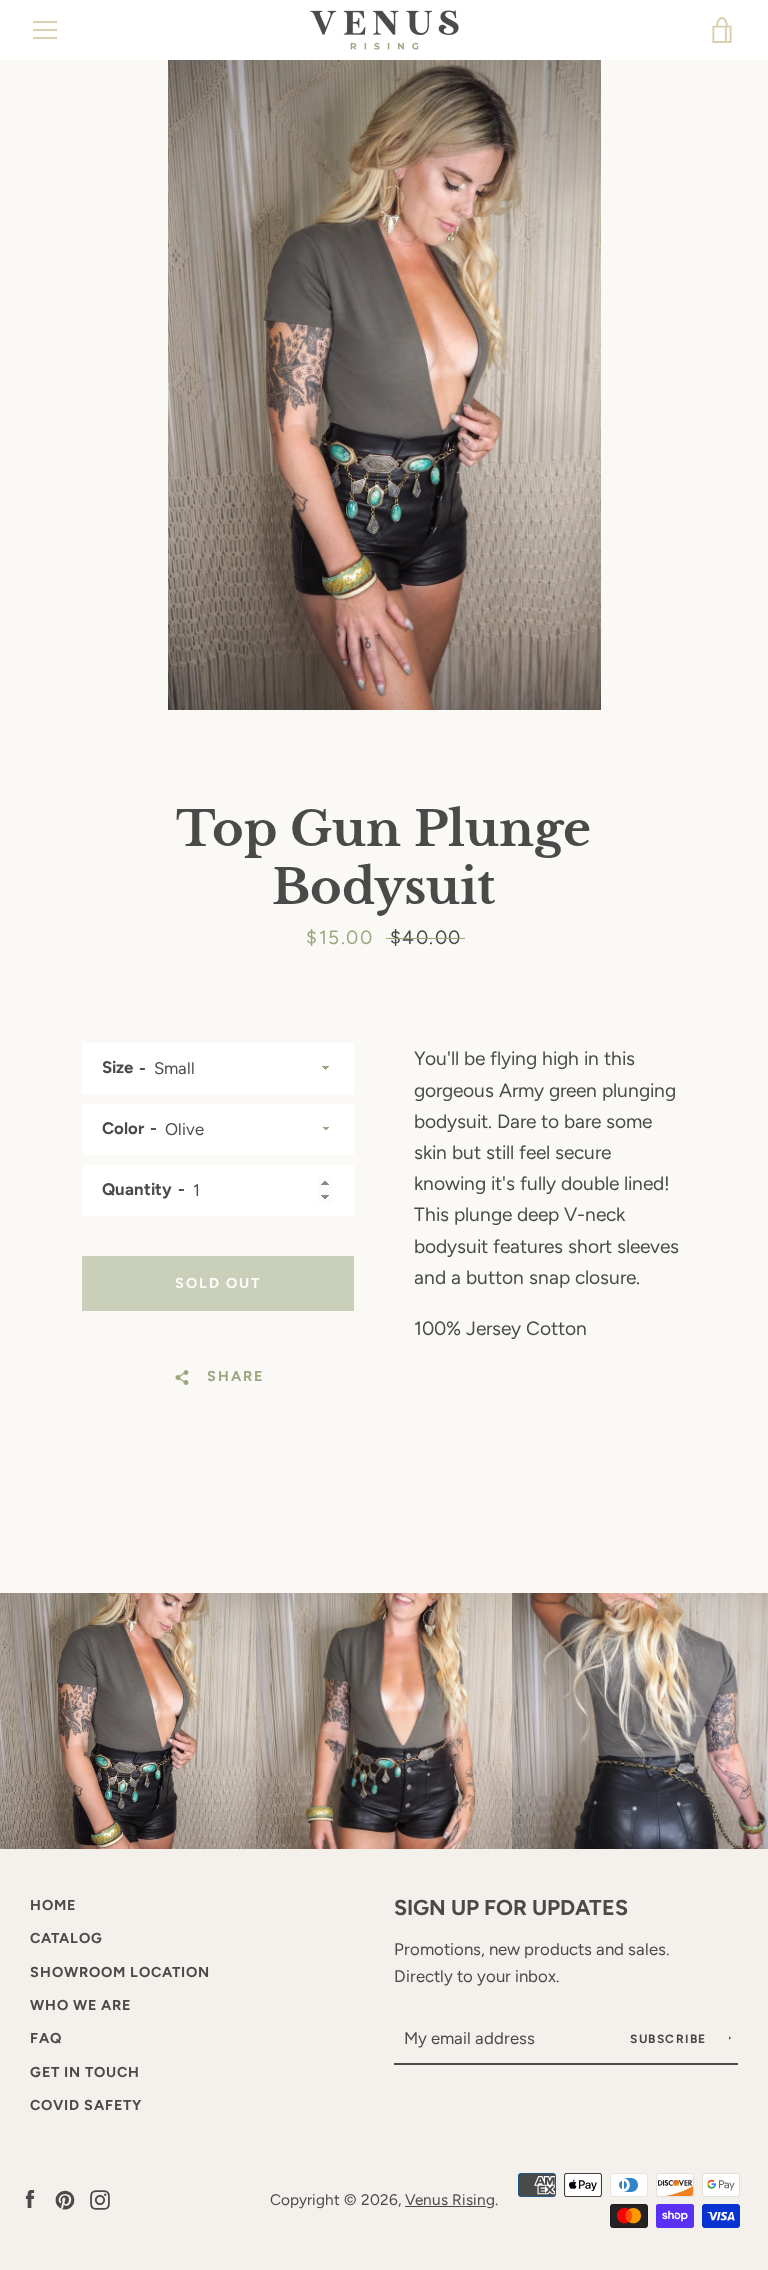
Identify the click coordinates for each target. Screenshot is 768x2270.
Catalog (66, 1938)
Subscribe (670, 2039)
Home (53, 1905)
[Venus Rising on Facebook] (30, 2198)
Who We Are (80, 2005)
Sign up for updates (511, 1907)
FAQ (46, 2038)
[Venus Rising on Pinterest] (65, 2198)
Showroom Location (120, 1972)
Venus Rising (450, 2199)
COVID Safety (86, 2105)
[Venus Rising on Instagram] (100, 2198)
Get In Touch (85, 2072)
